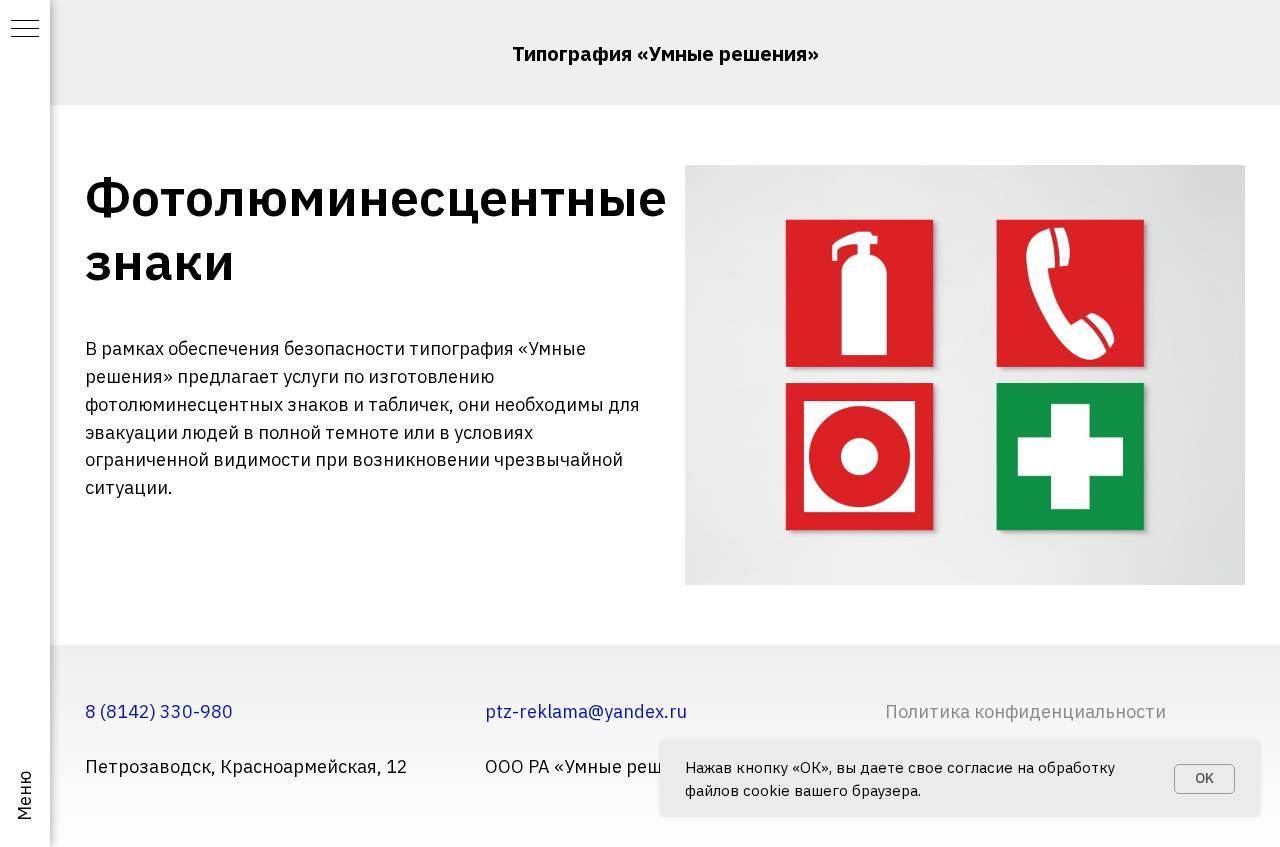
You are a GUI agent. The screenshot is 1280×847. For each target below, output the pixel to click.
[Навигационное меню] (25, 30)
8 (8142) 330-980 (159, 711)
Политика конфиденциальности (1025, 711)
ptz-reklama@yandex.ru (586, 711)
